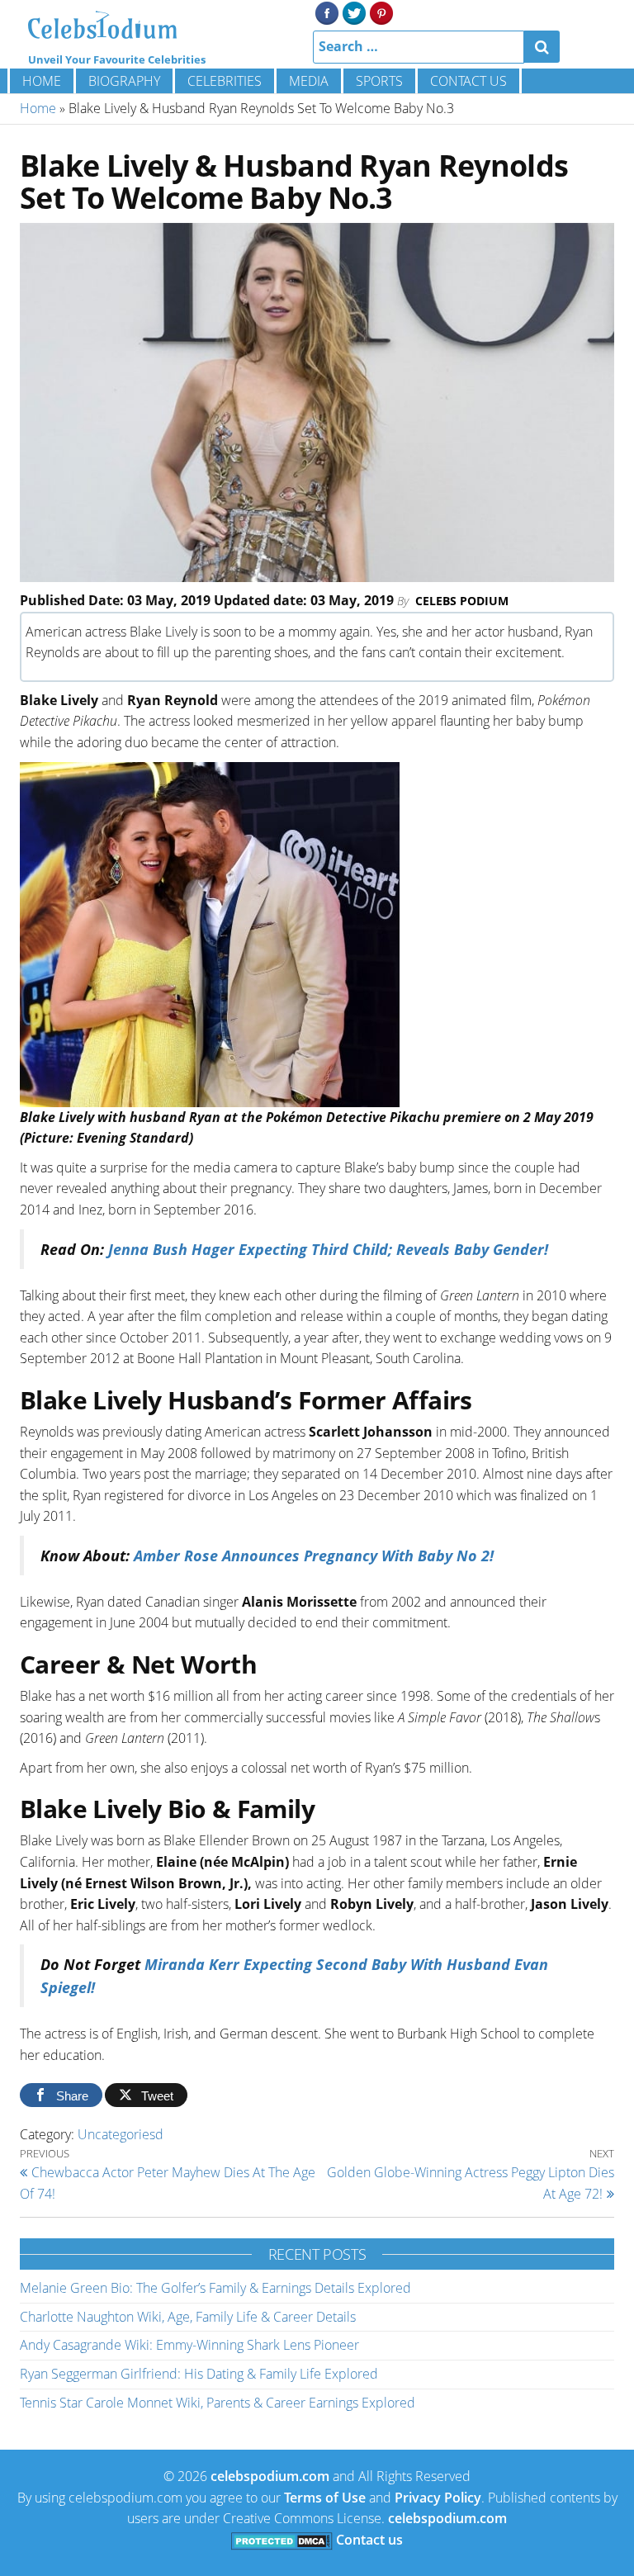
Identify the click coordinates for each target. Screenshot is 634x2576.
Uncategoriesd (121, 2134)
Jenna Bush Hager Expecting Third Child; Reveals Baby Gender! (328, 1249)
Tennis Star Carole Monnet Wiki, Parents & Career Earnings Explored (218, 2403)
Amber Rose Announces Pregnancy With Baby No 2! (312, 1556)
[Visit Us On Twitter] (354, 12)
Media (309, 81)
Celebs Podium (462, 601)
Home (42, 81)
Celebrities (225, 81)
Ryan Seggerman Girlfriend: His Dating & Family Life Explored (199, 2374)
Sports (379, 81)
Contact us (468, 81)
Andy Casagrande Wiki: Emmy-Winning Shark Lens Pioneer (189, 2345)
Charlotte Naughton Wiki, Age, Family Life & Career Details (188, 2317)
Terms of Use (325, 2498)
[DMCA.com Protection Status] (282, 2540)
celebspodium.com (270, 2476)
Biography (124, 81)
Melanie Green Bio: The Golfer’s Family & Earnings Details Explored (215, 2288)
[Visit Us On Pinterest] (381, 12)
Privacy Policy (438, 2498)
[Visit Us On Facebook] (326, 12)
